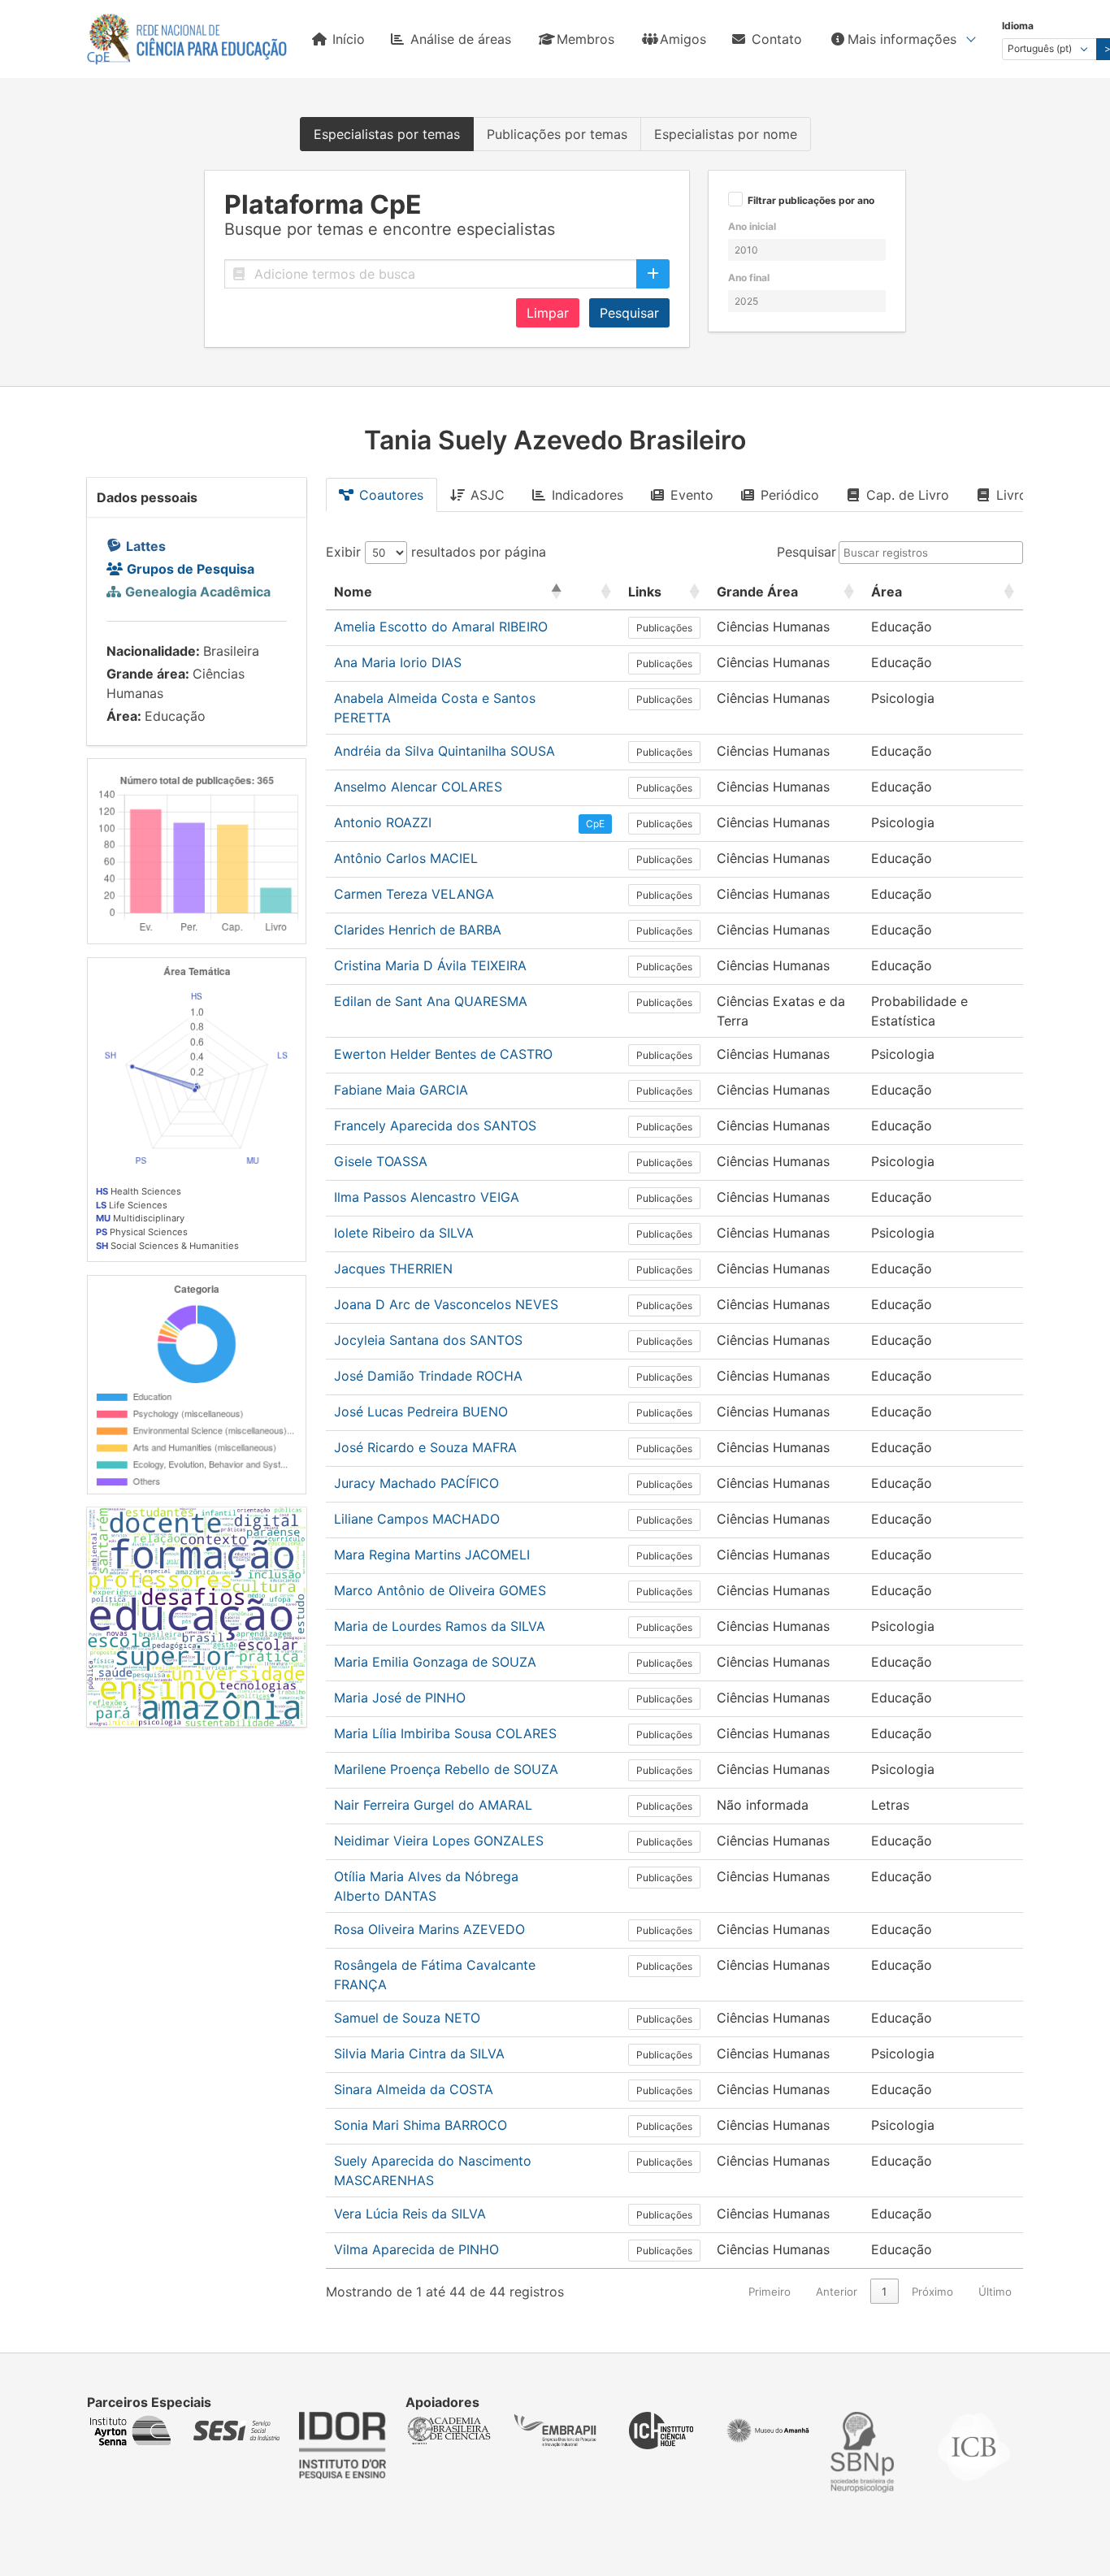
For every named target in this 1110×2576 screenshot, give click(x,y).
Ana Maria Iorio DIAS (398, 662)
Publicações (664, 628)
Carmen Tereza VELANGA (414, 894)
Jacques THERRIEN (393, 1268)
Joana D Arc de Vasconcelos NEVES (446, 1304)
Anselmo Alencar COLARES (418, 787)
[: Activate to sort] (595, 592)
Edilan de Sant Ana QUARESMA (431, 1001)
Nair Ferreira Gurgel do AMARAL (433, 1805)
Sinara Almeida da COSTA (414, 2089)
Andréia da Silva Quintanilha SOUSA (444, 751)
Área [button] (887, 592)
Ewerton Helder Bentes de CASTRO (443, 1054)
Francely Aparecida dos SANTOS (435, 1125)
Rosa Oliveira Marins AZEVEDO (429, 1929)
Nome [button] (353, 592)
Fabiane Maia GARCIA (401, 1090)
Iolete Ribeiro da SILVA (404, 1233)
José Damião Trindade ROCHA (428, 1376)
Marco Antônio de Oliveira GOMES (440, 1590)
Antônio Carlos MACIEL (406, 858)
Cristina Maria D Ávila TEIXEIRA (430, 965)
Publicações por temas (557, 134)
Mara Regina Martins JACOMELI (432, 1555)
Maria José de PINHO (400, 1698)
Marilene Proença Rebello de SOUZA (446, 1769)
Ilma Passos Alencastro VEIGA (427, 1197)
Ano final (749, 278)
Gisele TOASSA (381, 1161)
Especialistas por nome (726, 134)
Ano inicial (752, 226)
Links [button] (645, 592)
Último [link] (995, 2292)
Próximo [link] (932, 2292)
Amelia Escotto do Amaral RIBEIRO (441, 627)
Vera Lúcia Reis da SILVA (410, 2214)
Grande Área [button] (757, 592)
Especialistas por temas (387, 134)
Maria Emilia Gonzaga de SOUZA (435, 1662)
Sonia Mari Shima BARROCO (421, 2125)
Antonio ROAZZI (383, 822)
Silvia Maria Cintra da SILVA (419, 2053)
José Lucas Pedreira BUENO (421, 1412)
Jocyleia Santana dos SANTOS (428, 1340)
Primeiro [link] (770, 2292)
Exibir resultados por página (436, 552)
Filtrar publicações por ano (811, 201)
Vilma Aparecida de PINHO (416, 2249)
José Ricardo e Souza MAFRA (425, 1447)
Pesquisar (629, 313)
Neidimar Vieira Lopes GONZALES (439, 1841)
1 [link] (884, 2292)
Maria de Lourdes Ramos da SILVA (440, 1626)
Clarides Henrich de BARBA (418, 930)
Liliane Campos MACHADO (417, 1519)
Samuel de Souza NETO (407, 2018)
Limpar (548, 313)
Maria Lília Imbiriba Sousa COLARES (445, 1733)
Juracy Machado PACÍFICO (416, 1483)
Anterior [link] (837, 2292)
